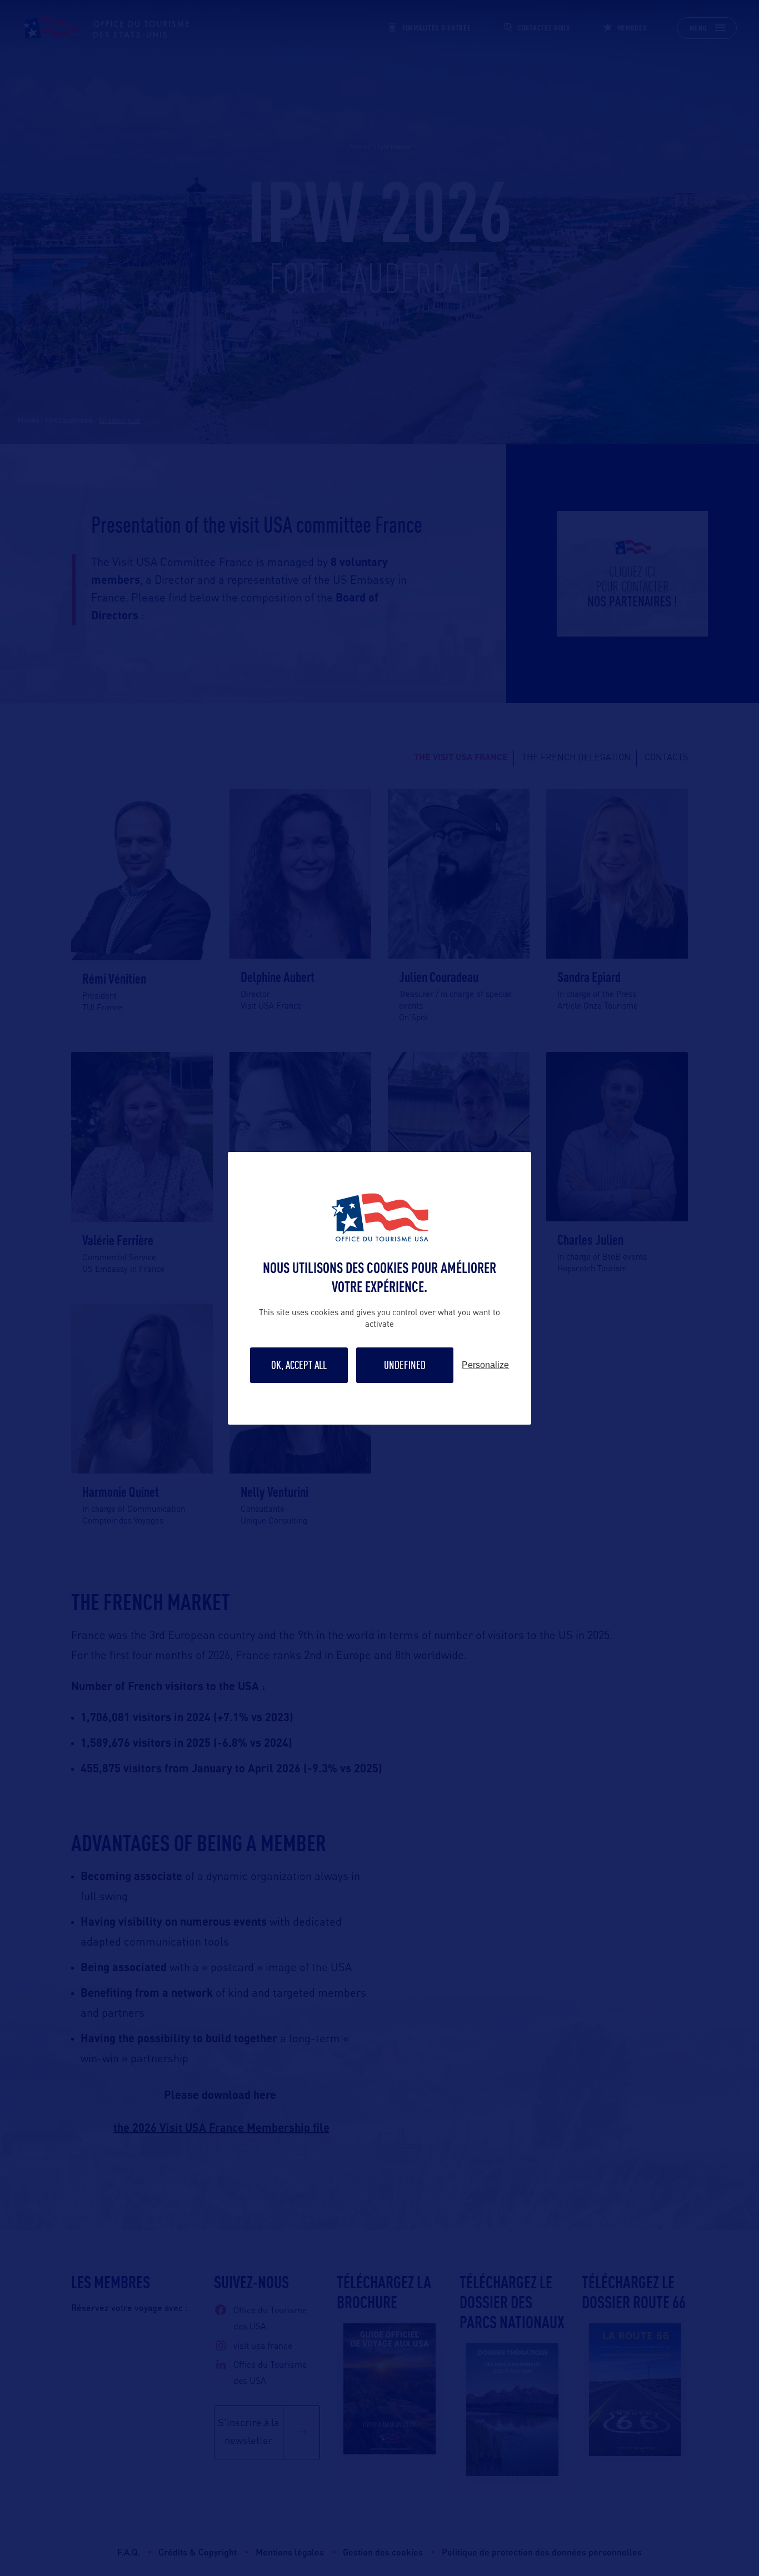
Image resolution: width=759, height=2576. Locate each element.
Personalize (485, 1365)
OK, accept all (299, 1365)
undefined (405, 1365)
